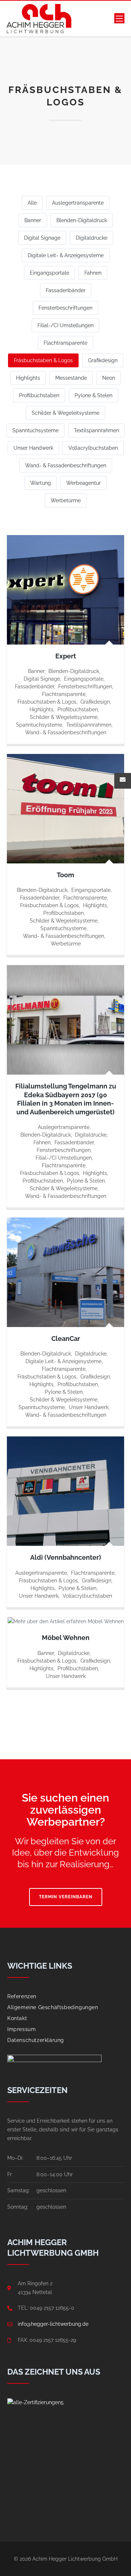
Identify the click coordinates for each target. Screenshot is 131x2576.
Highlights (28, 378)
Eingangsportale (49, 273)
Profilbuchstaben (39, 395)
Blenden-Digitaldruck (82, 220)
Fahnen (93, 273)
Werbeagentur (84, 483)
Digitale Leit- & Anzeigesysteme (66, 255)
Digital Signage (42, 238)
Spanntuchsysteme (35, 430)
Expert (66, 656)
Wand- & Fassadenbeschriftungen (66, 465)
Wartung (41, 483)
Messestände (71, 378)
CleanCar (66, 1339)
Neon (109, 378)
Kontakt (17, 2018)
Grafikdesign (103, 360)
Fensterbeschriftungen (65, 308)
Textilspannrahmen (96, 430)
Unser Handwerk (33, 448)
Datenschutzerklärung (36, 2040)
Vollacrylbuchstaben (93, 448)
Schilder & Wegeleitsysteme (65, 413)
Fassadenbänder (66, 290)
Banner (33, 220)
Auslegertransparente (78, 203)
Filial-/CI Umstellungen (65, 325)
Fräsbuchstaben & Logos (43, 360)
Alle (32, 203)
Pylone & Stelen (94, 395)
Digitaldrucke (92, 238)
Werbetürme (66, 500)
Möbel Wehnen (66, 1638)
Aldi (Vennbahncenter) (66, 1557)
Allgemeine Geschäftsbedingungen (53, 2007)
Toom (65, 875)
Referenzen (22, 1996)
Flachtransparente (65, 343)
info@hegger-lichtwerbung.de (53, 2324)
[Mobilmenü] (119, 19)
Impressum (21, 2029)
